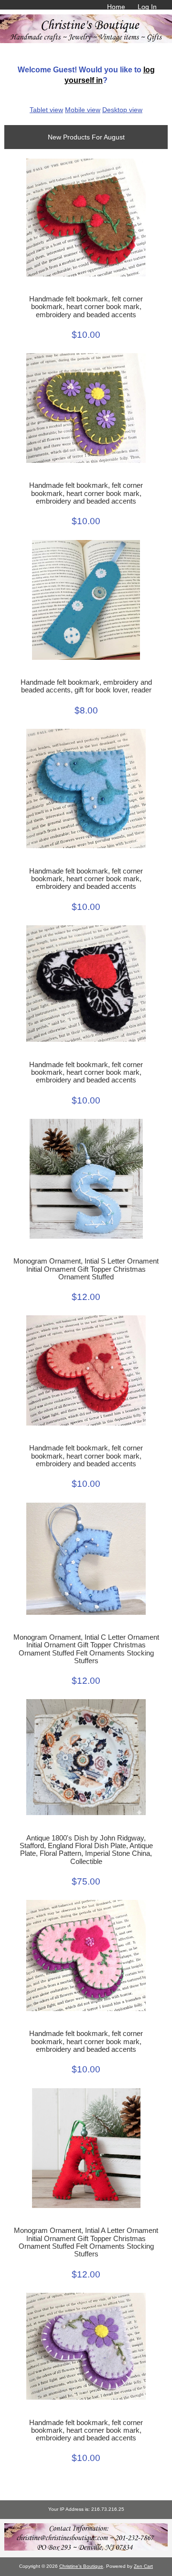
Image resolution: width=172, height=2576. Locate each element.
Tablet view (46, 110)
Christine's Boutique (81, 2566)
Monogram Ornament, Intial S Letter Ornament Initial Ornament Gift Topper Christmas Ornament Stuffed (86, 1269)
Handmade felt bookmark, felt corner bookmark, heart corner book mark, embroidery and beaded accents (86, 307)
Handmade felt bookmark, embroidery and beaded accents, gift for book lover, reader (86, 686)
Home (116, 7)
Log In (147, 7)
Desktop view (122, 110)
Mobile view (83, 110)
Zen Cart (143, 2566)
